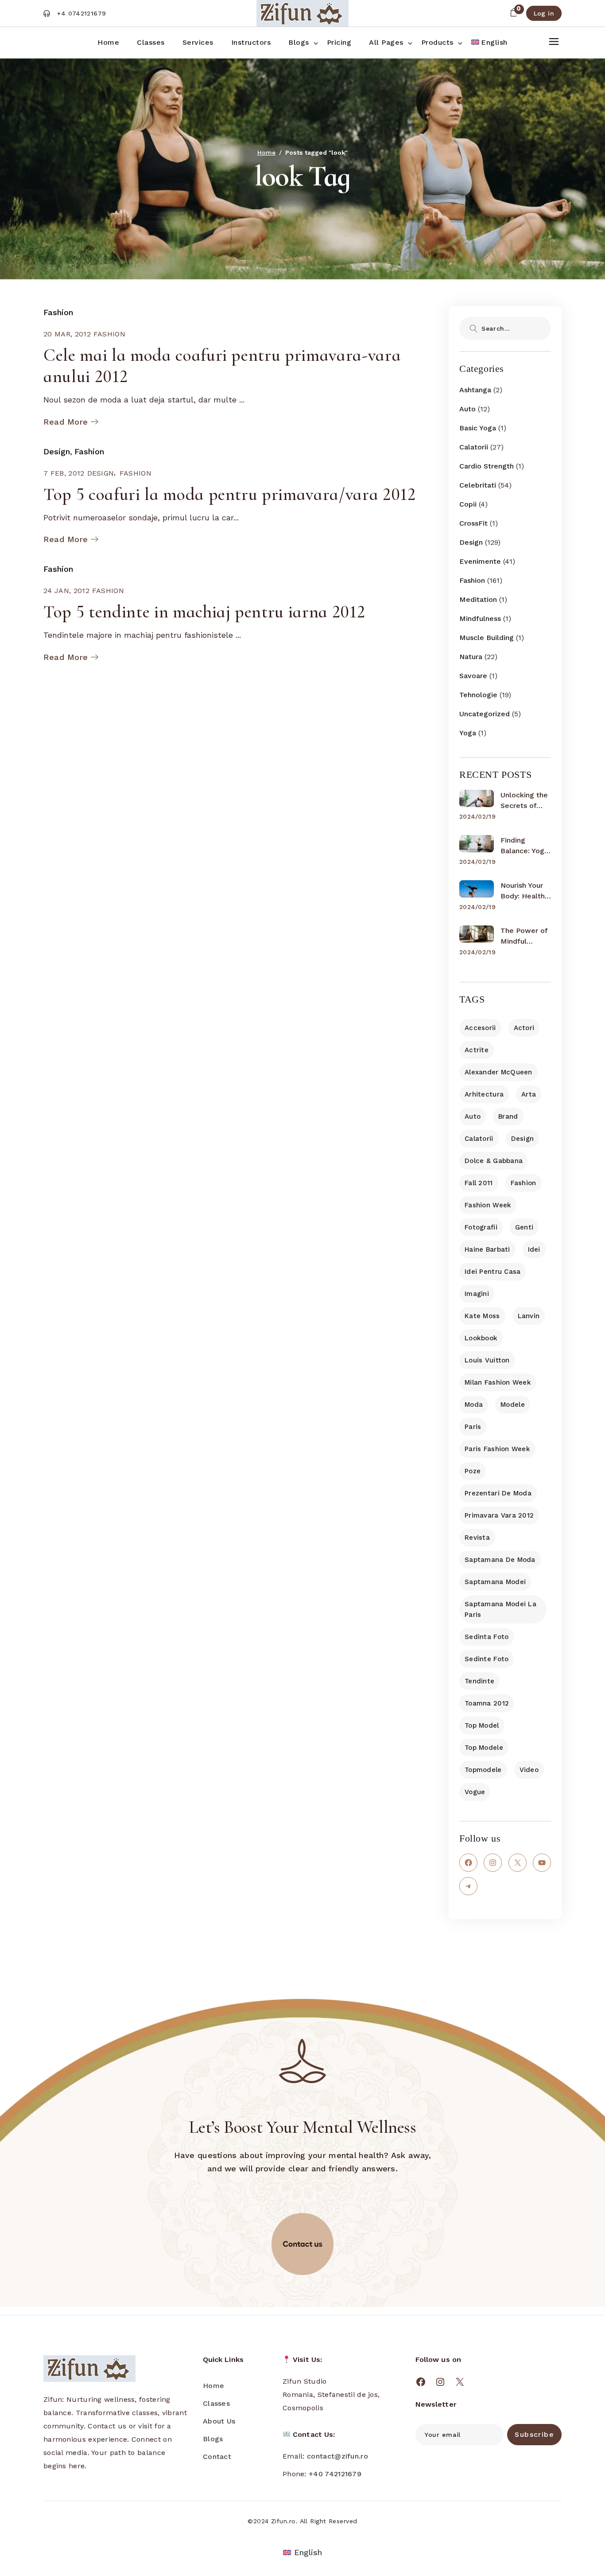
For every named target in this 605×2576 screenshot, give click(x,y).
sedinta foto (487, 1637)
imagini (477, 1294)
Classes (216, 2403)
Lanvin (529, 1316)
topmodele (483, 1770)
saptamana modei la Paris (500, 1609)
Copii (468, 504)
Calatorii (474, 447)
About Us (219, 2421)
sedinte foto (487, 1659)
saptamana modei (495, 1582)
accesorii (480, 1028)
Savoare (473, 676)
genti (524, 1227)
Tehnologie (478, 695)
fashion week (488, 1205)
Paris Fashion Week (497, 1449)
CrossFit (473, 523)
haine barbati (487, 1249)
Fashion (58, 312)
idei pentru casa (493, 1272)
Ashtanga (475, 390)
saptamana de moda (500, 1560)
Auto (467, 409)
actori (524, 1028)
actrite (477, 1050)
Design (57, 451)
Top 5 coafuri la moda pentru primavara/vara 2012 (230, 494)
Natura (471, 657)
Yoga (468, 733)
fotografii (481, 1227)
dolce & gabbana (494, 1161)
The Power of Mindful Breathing (524, 937)
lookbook (481, 1338)
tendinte (479, 1681)
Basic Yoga (478, 428)
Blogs (213, 2439)
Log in (544, 13)
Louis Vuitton (487, 1360)
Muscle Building (487, 638)
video (529, 1770)
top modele (484, 1748)
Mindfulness (480, 619)
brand (508, 1116)
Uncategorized (485, 714)
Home (213, 2386)
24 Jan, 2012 (66, 591)
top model (482, 1725)
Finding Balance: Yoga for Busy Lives (525, 846)
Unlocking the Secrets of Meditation (524, 801)
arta (529, 1094)
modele (513, 1405)
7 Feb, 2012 (64, 473)
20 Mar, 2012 (67, 334)
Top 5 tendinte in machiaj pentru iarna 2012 (204, 612)
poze (473, 1471)
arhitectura (484, 1094)
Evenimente (480, 561)
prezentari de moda (498, 1493)
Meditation (478, 599)
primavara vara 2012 (499, 1515)
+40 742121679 (335, 2474)
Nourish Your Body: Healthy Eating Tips (524, 891)
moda (474, 1405)
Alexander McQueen (498, 1072)
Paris (473, 1427)
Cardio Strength (487, 466)
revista (477, 1538)
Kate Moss (482, 1316)
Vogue (475, 1792)
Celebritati (478, 485)
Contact (217, 2457)
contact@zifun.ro (337, 2456)
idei (534, 1249)
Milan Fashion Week (498, 1382)
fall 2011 (479, 1183)
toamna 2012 (487, 1703)
